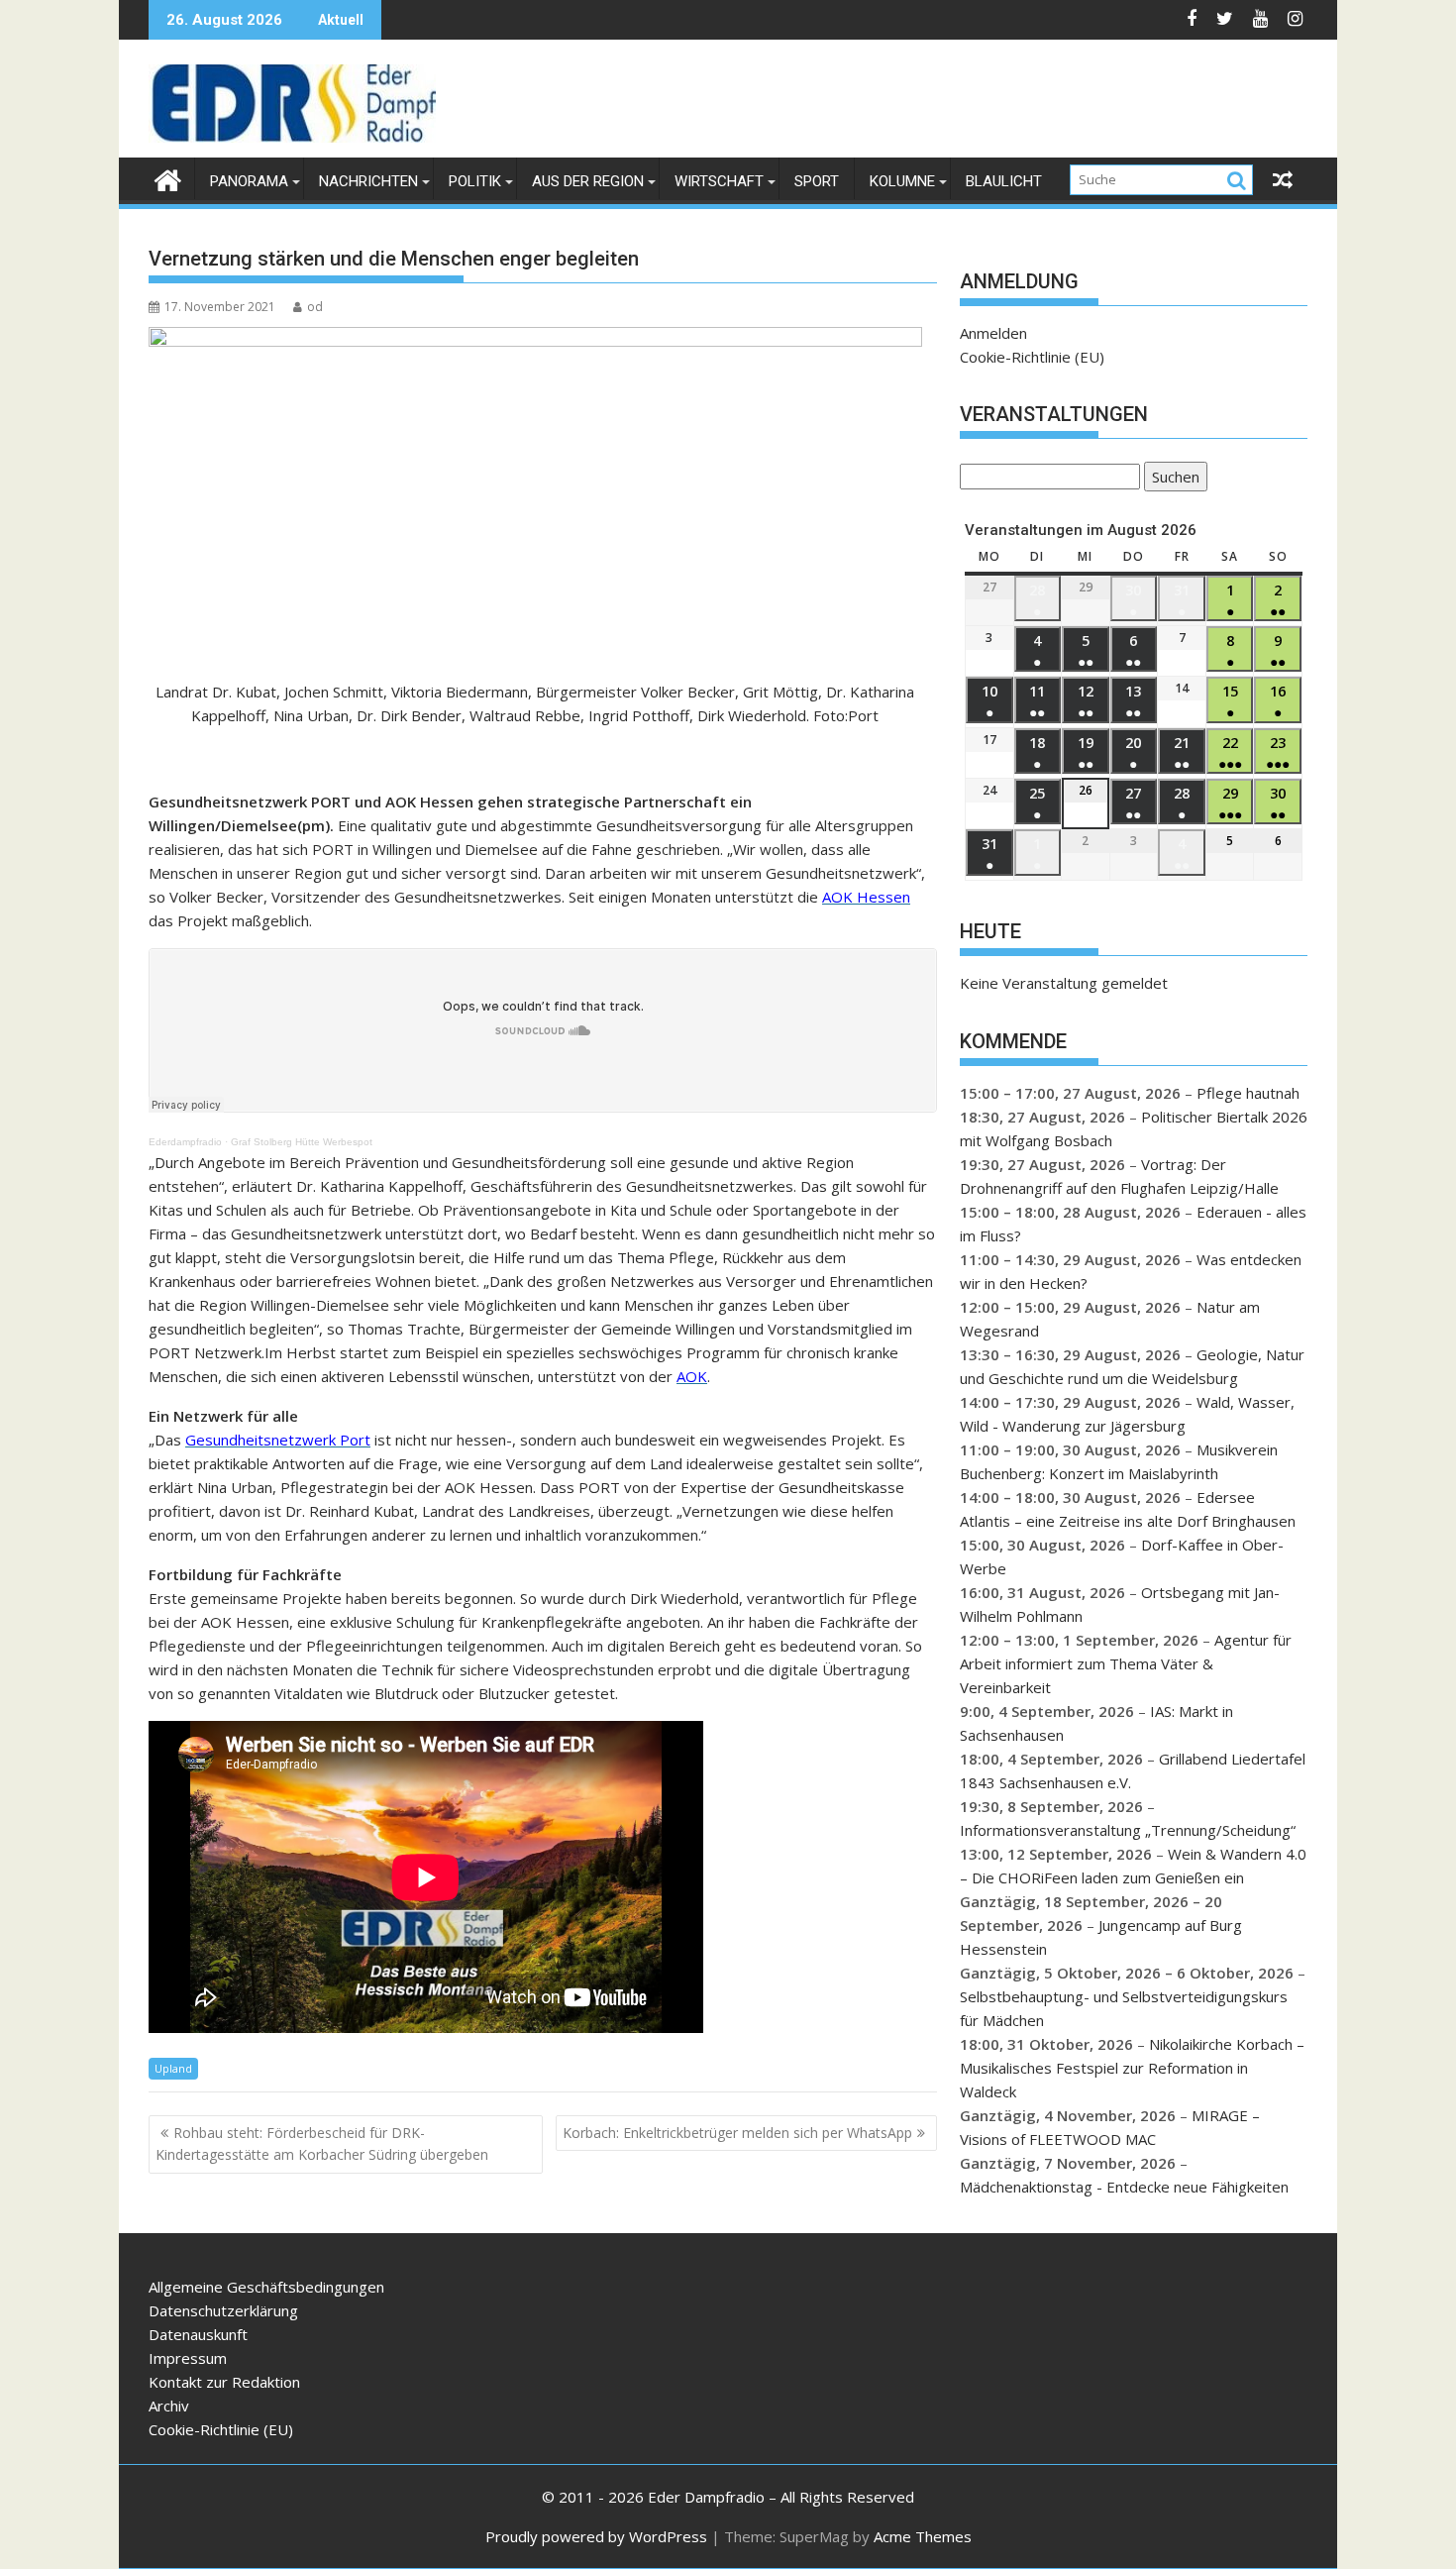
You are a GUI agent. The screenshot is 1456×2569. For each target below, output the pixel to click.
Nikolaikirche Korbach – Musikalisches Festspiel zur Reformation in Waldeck (1132, 2068)
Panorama (249, 181)
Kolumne (902, 181)
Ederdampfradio (185, 1142)
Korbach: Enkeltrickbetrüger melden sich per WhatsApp (737, 2133)
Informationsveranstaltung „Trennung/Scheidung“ (1128, 1830)
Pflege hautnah (1248, 1093)
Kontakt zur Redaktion (224, 2382)
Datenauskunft (198, 2334)
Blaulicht (1004, 181)
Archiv (169, 2406)
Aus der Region (588, 181)
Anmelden (993, 333)
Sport (817, 181)
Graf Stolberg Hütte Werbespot (302, 1142)
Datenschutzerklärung (223, 2310)
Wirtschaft (719, 181)
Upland (173, 2068)
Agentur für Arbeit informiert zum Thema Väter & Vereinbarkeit (1126, 1663)
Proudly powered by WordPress (596, 2536)
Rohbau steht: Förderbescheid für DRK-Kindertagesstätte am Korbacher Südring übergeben (322, 2143)
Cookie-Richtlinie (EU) (1032, 357)
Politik (475, 181)
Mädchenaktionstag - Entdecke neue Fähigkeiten (1124, 2187)
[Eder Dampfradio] (168, 178)
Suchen (1172, 479)
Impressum (188, 2358)
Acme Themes (923, 2536)
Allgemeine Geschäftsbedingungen (266, 2287)
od (315, 307)
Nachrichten (368, 181)
